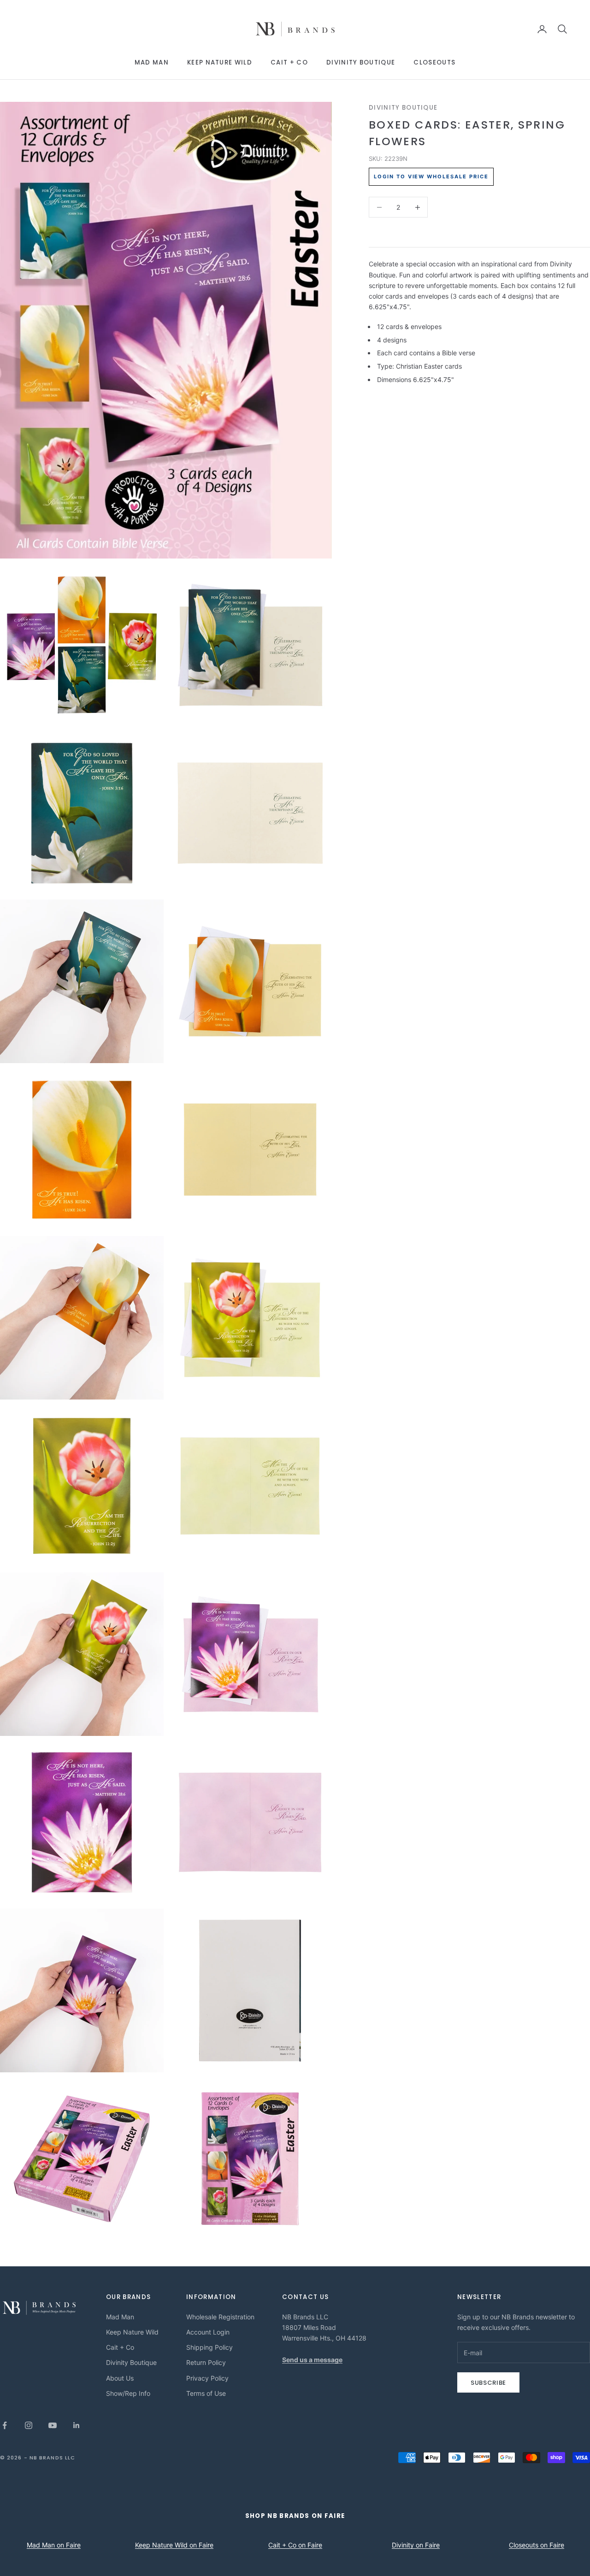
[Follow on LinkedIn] (77, 2425)
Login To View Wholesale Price (431, 176)
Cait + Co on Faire (295, 2545)
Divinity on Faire (416, 2545)
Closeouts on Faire (537, 2545)
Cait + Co (289, 62)
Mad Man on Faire (54, 2545)
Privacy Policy (207, 2378)
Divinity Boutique (361, 62)
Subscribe (488, 2383)
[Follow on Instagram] (29, 2425)
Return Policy (206, 2362)
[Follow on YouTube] (53, 2425)
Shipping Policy (209, 2347)
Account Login (208, 2332)
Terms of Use (206, 2393)
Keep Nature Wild (220, 62)
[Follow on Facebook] (5, 2425)
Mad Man (152, 62)
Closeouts (434, 62)
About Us (120, 2378)
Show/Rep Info (128, 2393)
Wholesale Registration (220, 2317)
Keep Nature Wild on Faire (174, 2545)
